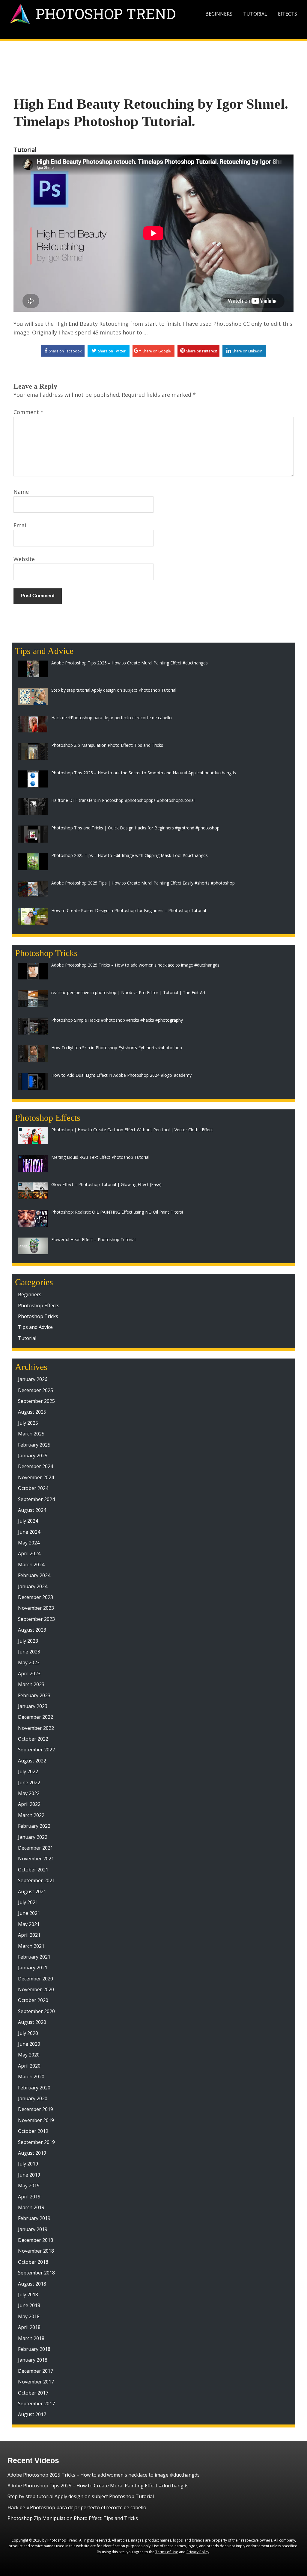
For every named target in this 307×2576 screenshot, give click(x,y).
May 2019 (29, 2186)
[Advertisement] (153, 59)
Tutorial (255, 14)
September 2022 (36, 1750)
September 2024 (36, 1499)
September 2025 (36, 1401)
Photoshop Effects (39, 1306)
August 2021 (32, 1892)
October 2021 (33, 1870)
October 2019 (33, 2131)
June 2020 (29, 2044)
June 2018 (29, 2305)
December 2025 (36, 1390)
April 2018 (29, 2327)
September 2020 (36, 2011)
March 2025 (31, 1434)
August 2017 (32, 2414)
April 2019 (29, 2197)
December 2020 (36, 1979)
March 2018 (31, 2338)
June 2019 (29, 2175)
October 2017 (33, 2393)
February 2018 (34, 2349)
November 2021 (36, 1859)
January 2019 (33, 2229)
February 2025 (34, 1445)
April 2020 (29, 2066)
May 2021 (29, 1924)
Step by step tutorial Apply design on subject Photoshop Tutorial (81, 2496)
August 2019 (32, 2153)
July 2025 (28, 1423)
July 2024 (28, 1521)
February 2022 (34, 1826)
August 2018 (32, 2284)
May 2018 (29, 2316)
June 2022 (29, 1783)
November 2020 (36, 1989)
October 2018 (33, 2262)
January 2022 (33, 1837)
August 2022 (32, 1761)
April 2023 (29, 1674)
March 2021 (31, 1946)
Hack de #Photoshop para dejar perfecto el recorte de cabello (77, 2507)
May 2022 (29, 1793)
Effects (288, 14)
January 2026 (33, 1379)
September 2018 (36, 2273)
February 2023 (34, 1695)
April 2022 (29, 1804)
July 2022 (28, 1771)
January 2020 (33, 2098)
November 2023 (36, 1608)
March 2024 (31, 1565)
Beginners (219, 14)
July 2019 (28, 2164)
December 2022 (36, 1717)
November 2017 (36, 2382)
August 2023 (32, 1630)
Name (21, 492)
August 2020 (32, 2022)
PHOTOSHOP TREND (106, 14)
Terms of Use (167, 2552)
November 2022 (36, 1728)
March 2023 (31, 1684)
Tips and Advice (35, 1327)
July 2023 (28, 1641)
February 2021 (34, 1957)
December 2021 (36, 1848)
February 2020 (34, 2088)
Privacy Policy (198, 2552)
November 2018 (36, 2251)
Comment (28, 412)
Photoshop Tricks (38, 1316)
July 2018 (28, 2295)
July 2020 (28, 2033)
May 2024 (29, 1543)
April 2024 (29, 1553)
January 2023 (33, 1706)
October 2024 (33, 1488)
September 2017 (36, 2404)
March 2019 (31, 2207)
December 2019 (36, 2109)
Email (21, 525)
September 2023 (36, 1619)
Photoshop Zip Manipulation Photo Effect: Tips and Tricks (73, 2518)
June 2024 (29, 1532)
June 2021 (29, 1913)
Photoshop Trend (62, 2540)
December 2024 (36, 1466)
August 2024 (32, 1510)
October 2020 (33, 2000)
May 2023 (29, 1662)
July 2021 (28, 1902)
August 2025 (32, 1412)
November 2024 (36, 1477)
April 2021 (29, 1935)
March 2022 (31, 1815)
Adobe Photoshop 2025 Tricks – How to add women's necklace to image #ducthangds (104, 2475)
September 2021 (36, 1880)
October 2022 (33, 1739)
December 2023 (36, 1597)
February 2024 (34, 1575)
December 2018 (36, 2240)
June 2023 (29, 1652)
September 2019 (36, 2142)
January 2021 (33, 1968)
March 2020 (31, 2077)
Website (24, 559)
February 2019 (34, 2218)
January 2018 (33, 2360)
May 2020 (29, 2055)
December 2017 (36, 2371)
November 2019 (36, 2120)
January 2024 (33, 1586)
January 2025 (33, 1456)
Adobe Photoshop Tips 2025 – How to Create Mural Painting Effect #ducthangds (98, 2486)
